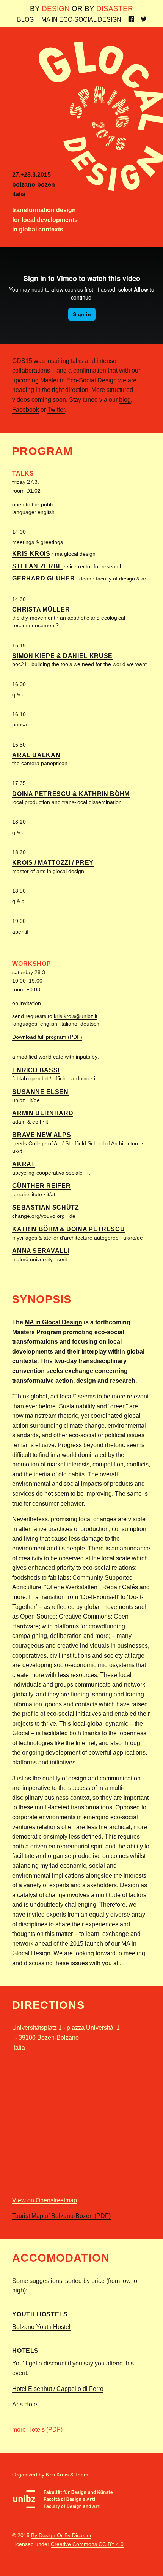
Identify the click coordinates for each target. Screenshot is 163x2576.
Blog (25, 20)
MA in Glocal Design (53, 1322)
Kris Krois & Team (67, 2475)
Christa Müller (41, 610)
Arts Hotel (25, 2404)
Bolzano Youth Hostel (41, 2327)
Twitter (56, 410)
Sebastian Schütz (45, 1207)
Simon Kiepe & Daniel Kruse (62, 656)
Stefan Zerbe (37, 566)
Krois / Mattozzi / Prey (53, 863)
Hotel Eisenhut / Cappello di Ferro (58, 2389)
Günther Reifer (41, 1186)
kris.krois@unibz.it (76, 1016)
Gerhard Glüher (43, 578)
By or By (81, 9)
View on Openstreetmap (45, 2200)
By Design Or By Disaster (61, 2535)
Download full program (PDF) (47, 1037)
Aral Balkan (36, 755)
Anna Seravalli (41, 1251)
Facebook (26, 410)
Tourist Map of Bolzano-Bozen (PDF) (61, 2216)
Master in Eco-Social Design (78, 380)
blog (125, 400)
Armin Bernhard (43, 1113)
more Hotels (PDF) (37, 2429)
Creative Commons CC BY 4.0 (87, 2544)
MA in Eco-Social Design (81, 20)
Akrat (24, 1164)
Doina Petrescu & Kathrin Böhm (71, 794)
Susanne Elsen (40, 1092)
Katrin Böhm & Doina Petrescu (68, 1229)
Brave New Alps (42, 1135)
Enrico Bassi (36, 1070)
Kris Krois (31, 554)
